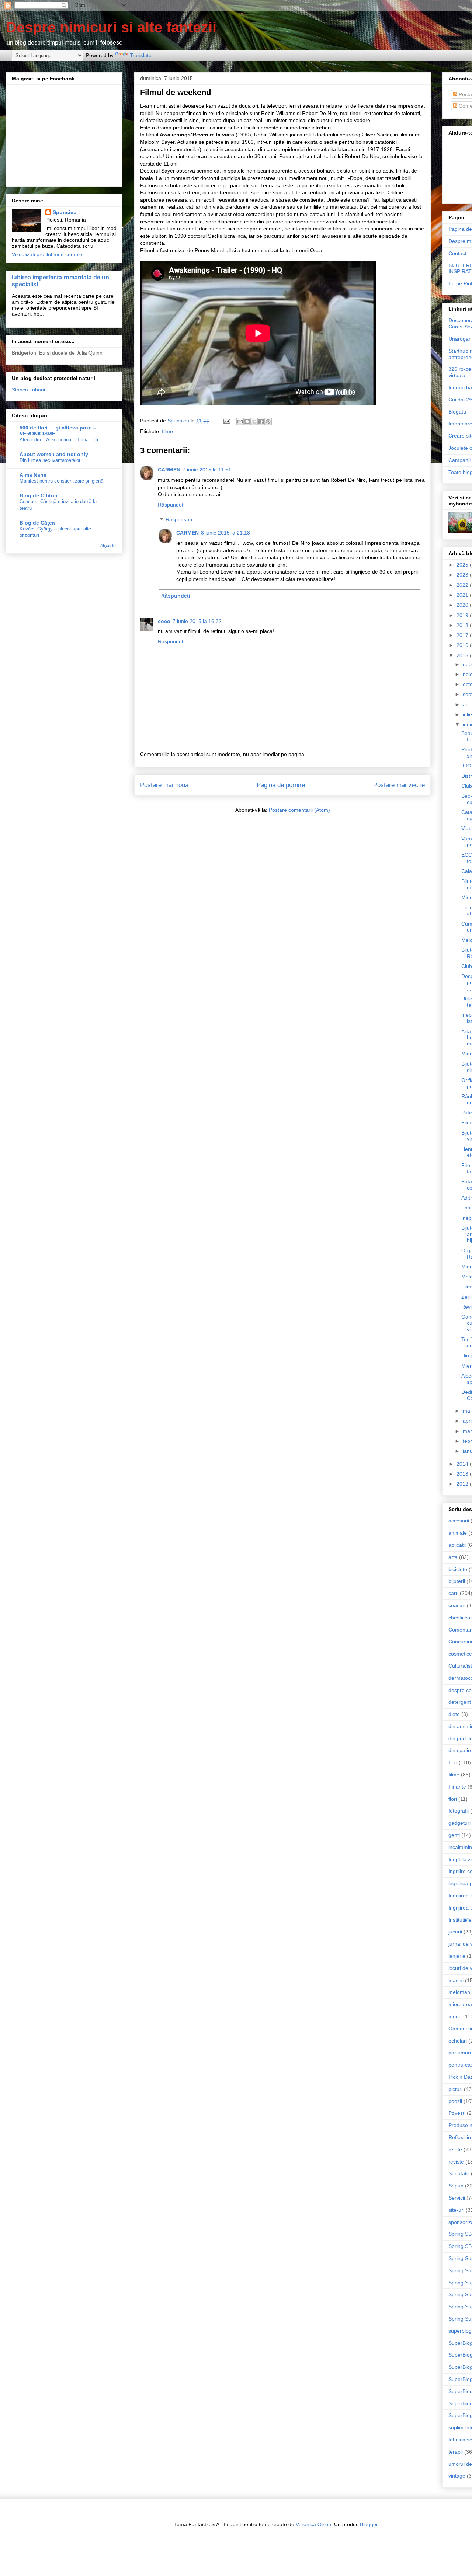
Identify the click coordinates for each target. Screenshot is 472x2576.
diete (454, 1714)
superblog (460, 2331)
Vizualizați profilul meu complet (48, 254)
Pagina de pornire (281, 785)
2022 (463, 585)
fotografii (459, 1811)
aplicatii (457, 1545)
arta (453, 1557)
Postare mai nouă (164, 785)
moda (455, 2016)
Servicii (457, 2198)
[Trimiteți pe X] (254, 421)
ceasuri (457, 1605)
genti (454, 1835)
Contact (457, 253)
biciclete (458, 1569)
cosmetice (460, 1654)
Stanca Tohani (28, 390)
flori (453, 1799)
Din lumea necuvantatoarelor (50, 460)
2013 (463, 1474)
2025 (463, 565)
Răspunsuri (179, 520)
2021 (463, 595)
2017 (463, 635)
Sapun (456, 2186)
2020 (463, 605)
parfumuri (460, 2053)
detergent (460, 1702)
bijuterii (457, 1581)
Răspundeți (171, 505)
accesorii (459, 1521)
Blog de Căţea (37, 523)
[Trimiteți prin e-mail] (240, 421)
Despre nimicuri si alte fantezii (111, 27)
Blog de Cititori (39, 495)
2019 (463, 615)
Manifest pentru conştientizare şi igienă (61, 481)
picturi (455, 2089)
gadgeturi (459, 1823)
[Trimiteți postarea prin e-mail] (226, 421)
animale (458, 1533)
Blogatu (457, 412)
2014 (463, 1464)
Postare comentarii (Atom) (299, 810)
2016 (463, 645)
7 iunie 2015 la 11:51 (207, 470)
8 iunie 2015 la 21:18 (225, 533)
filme (167, 431)
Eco (453, 1762)
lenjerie (457, 1956)
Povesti (457, 2113)
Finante (457, 1787)
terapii (456, 2452)
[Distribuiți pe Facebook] (261, 421)
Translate (141, 55)
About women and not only (54, 454)
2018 (463, 625)
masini (456, 1980)
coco (164, 621)
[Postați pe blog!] (247, 421)
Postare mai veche (399, 785)
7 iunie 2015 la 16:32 (197, 621)
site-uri (456, 2210)
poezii (455, 2101)
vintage (457, 2476)
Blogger (369, 2524)
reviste (456, 2162)
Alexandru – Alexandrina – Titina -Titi (59, 440)
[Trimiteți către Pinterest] (268, 421)
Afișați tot (108, 546)
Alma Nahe (33, 475)
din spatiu (460, 1750)
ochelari (458, 2041)
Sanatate (459, 2173)
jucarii (455, 1932)
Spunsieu (65, 212)
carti (453, 1593)
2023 (463, 575)
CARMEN (169, 470)
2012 (463, 1484)
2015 (463, 655)
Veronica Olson (313, 2524)
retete (455, 2149)
